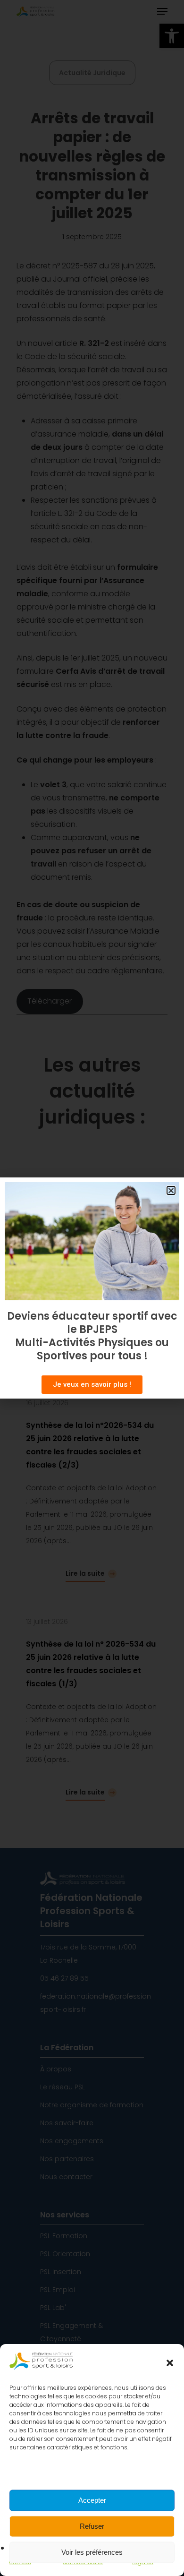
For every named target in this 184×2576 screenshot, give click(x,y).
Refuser (92, 2526)
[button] (170, 2363)
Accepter (92, 2500)
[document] (92, 1288)
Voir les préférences (92, 2552)
